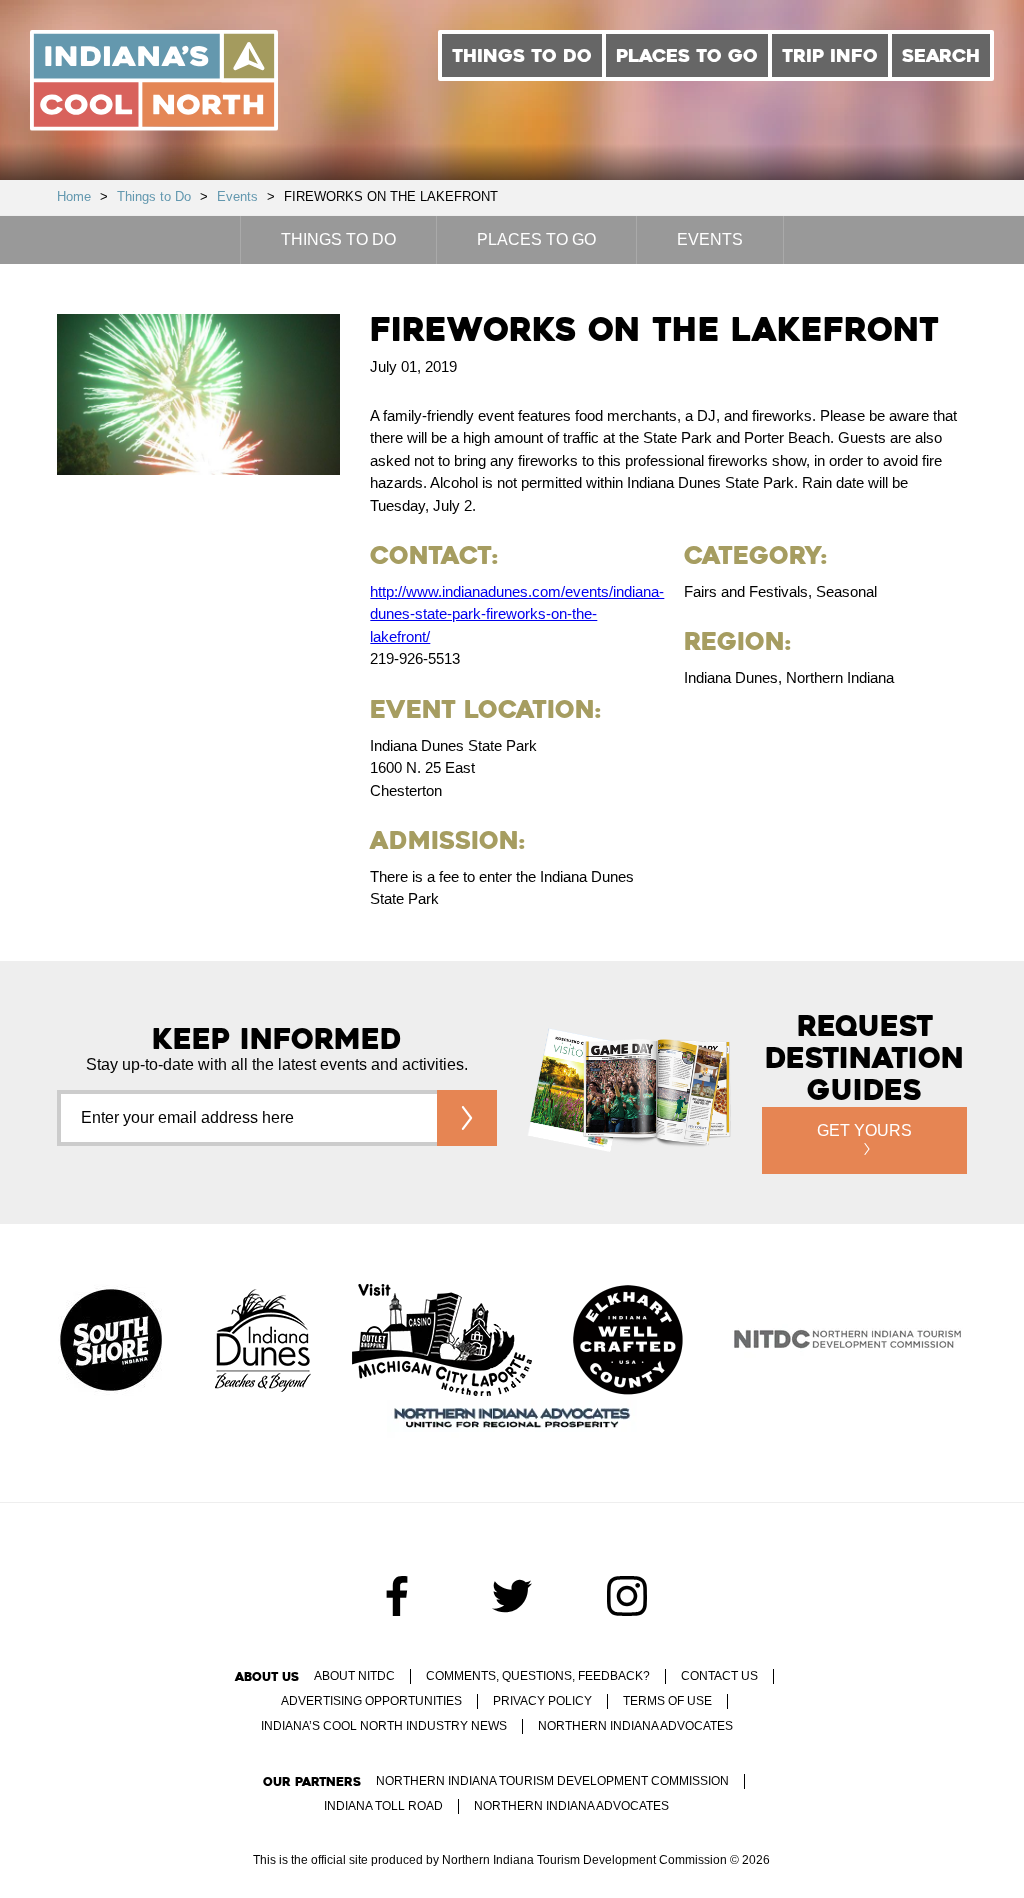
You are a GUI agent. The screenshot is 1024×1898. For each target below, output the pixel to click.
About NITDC (354, 1676)
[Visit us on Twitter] (512, 1596)
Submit (467, 1118)
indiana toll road (383, 1806)
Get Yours (864, 1130)
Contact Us (719, 1676)
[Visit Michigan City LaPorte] (442, 1342)
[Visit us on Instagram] (627, 1596)
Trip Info (830, 55)
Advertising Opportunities (371, 1701)
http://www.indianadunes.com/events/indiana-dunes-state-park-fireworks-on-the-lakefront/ (517, 614)
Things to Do (522, 55)
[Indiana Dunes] (263, 1342)
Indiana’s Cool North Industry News (384, 1726)
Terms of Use (667, 1701)
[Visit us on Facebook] (397, 1596)
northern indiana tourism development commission (552, 1781)
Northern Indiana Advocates (635, 1726)
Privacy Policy (542, 1701)
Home (74, 196)
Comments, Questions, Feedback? (538, 1676)
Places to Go (687, 55)
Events (237, 196)
